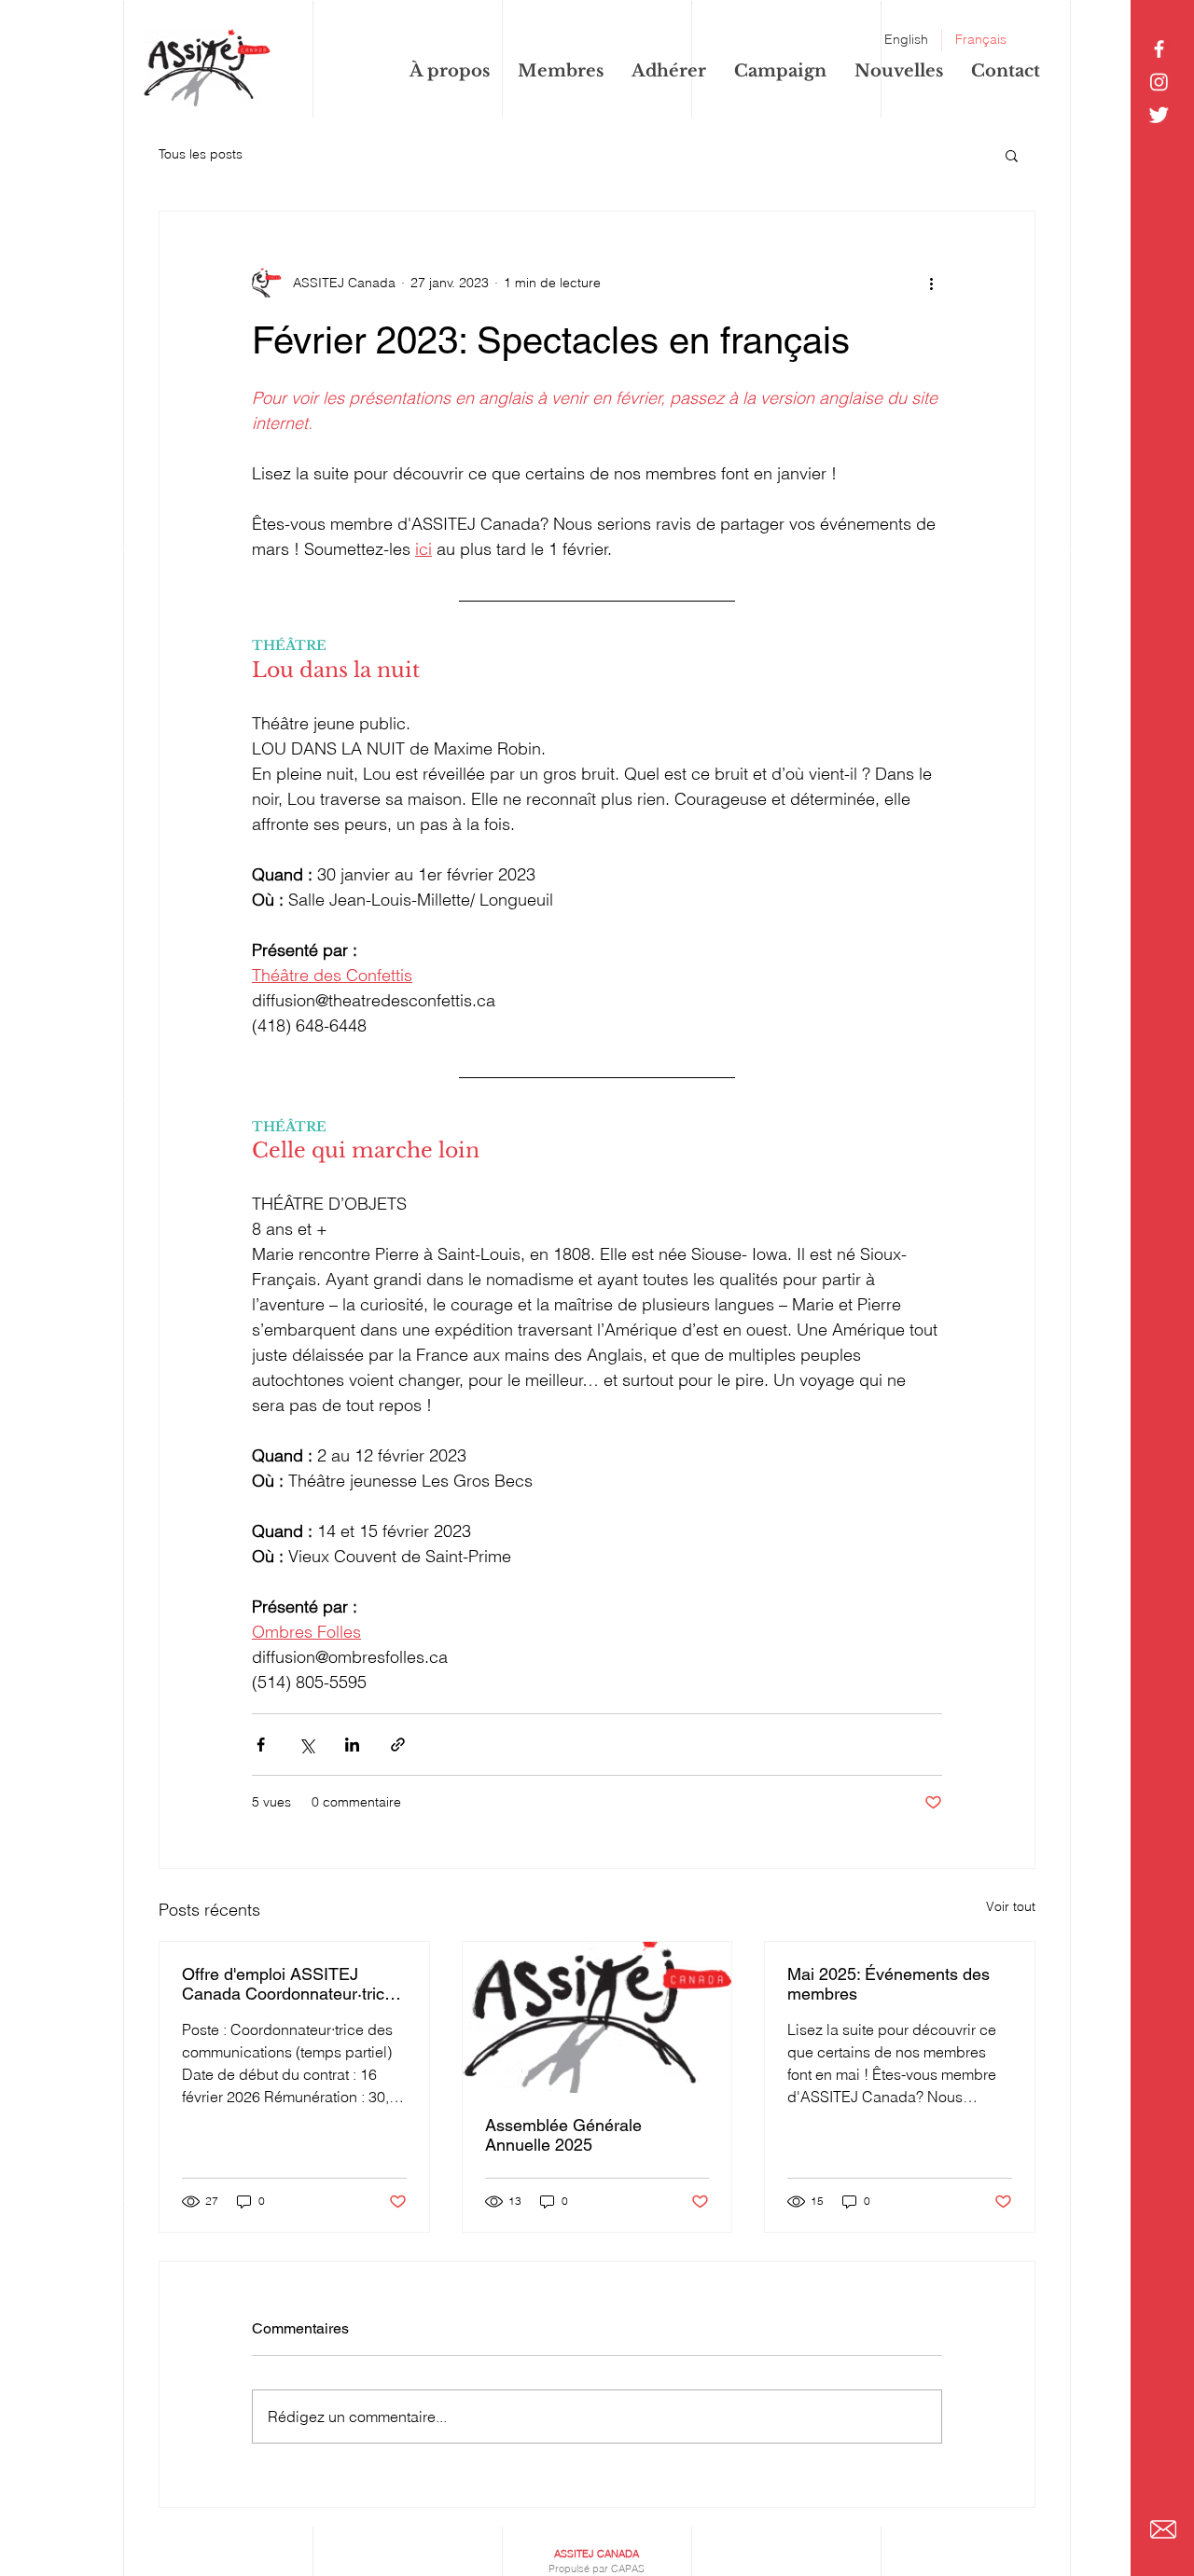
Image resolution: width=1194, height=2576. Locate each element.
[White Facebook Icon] (1159, 49)
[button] (1012, 155)
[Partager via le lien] (398, 1745)
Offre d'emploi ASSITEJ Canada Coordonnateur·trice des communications (288, 1984)
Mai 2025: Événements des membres (889, 1984)
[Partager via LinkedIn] (352, 1745)
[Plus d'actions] (931, 283)
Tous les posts (201, 154)
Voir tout (1011, 1906)
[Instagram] (1159, 82)
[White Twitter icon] (1159, 114)
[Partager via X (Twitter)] (306, 1745)
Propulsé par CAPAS (597, 2569)
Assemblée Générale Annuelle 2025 (563, 2135)
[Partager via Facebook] (261, 1745)
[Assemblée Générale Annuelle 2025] (597, 2017)
